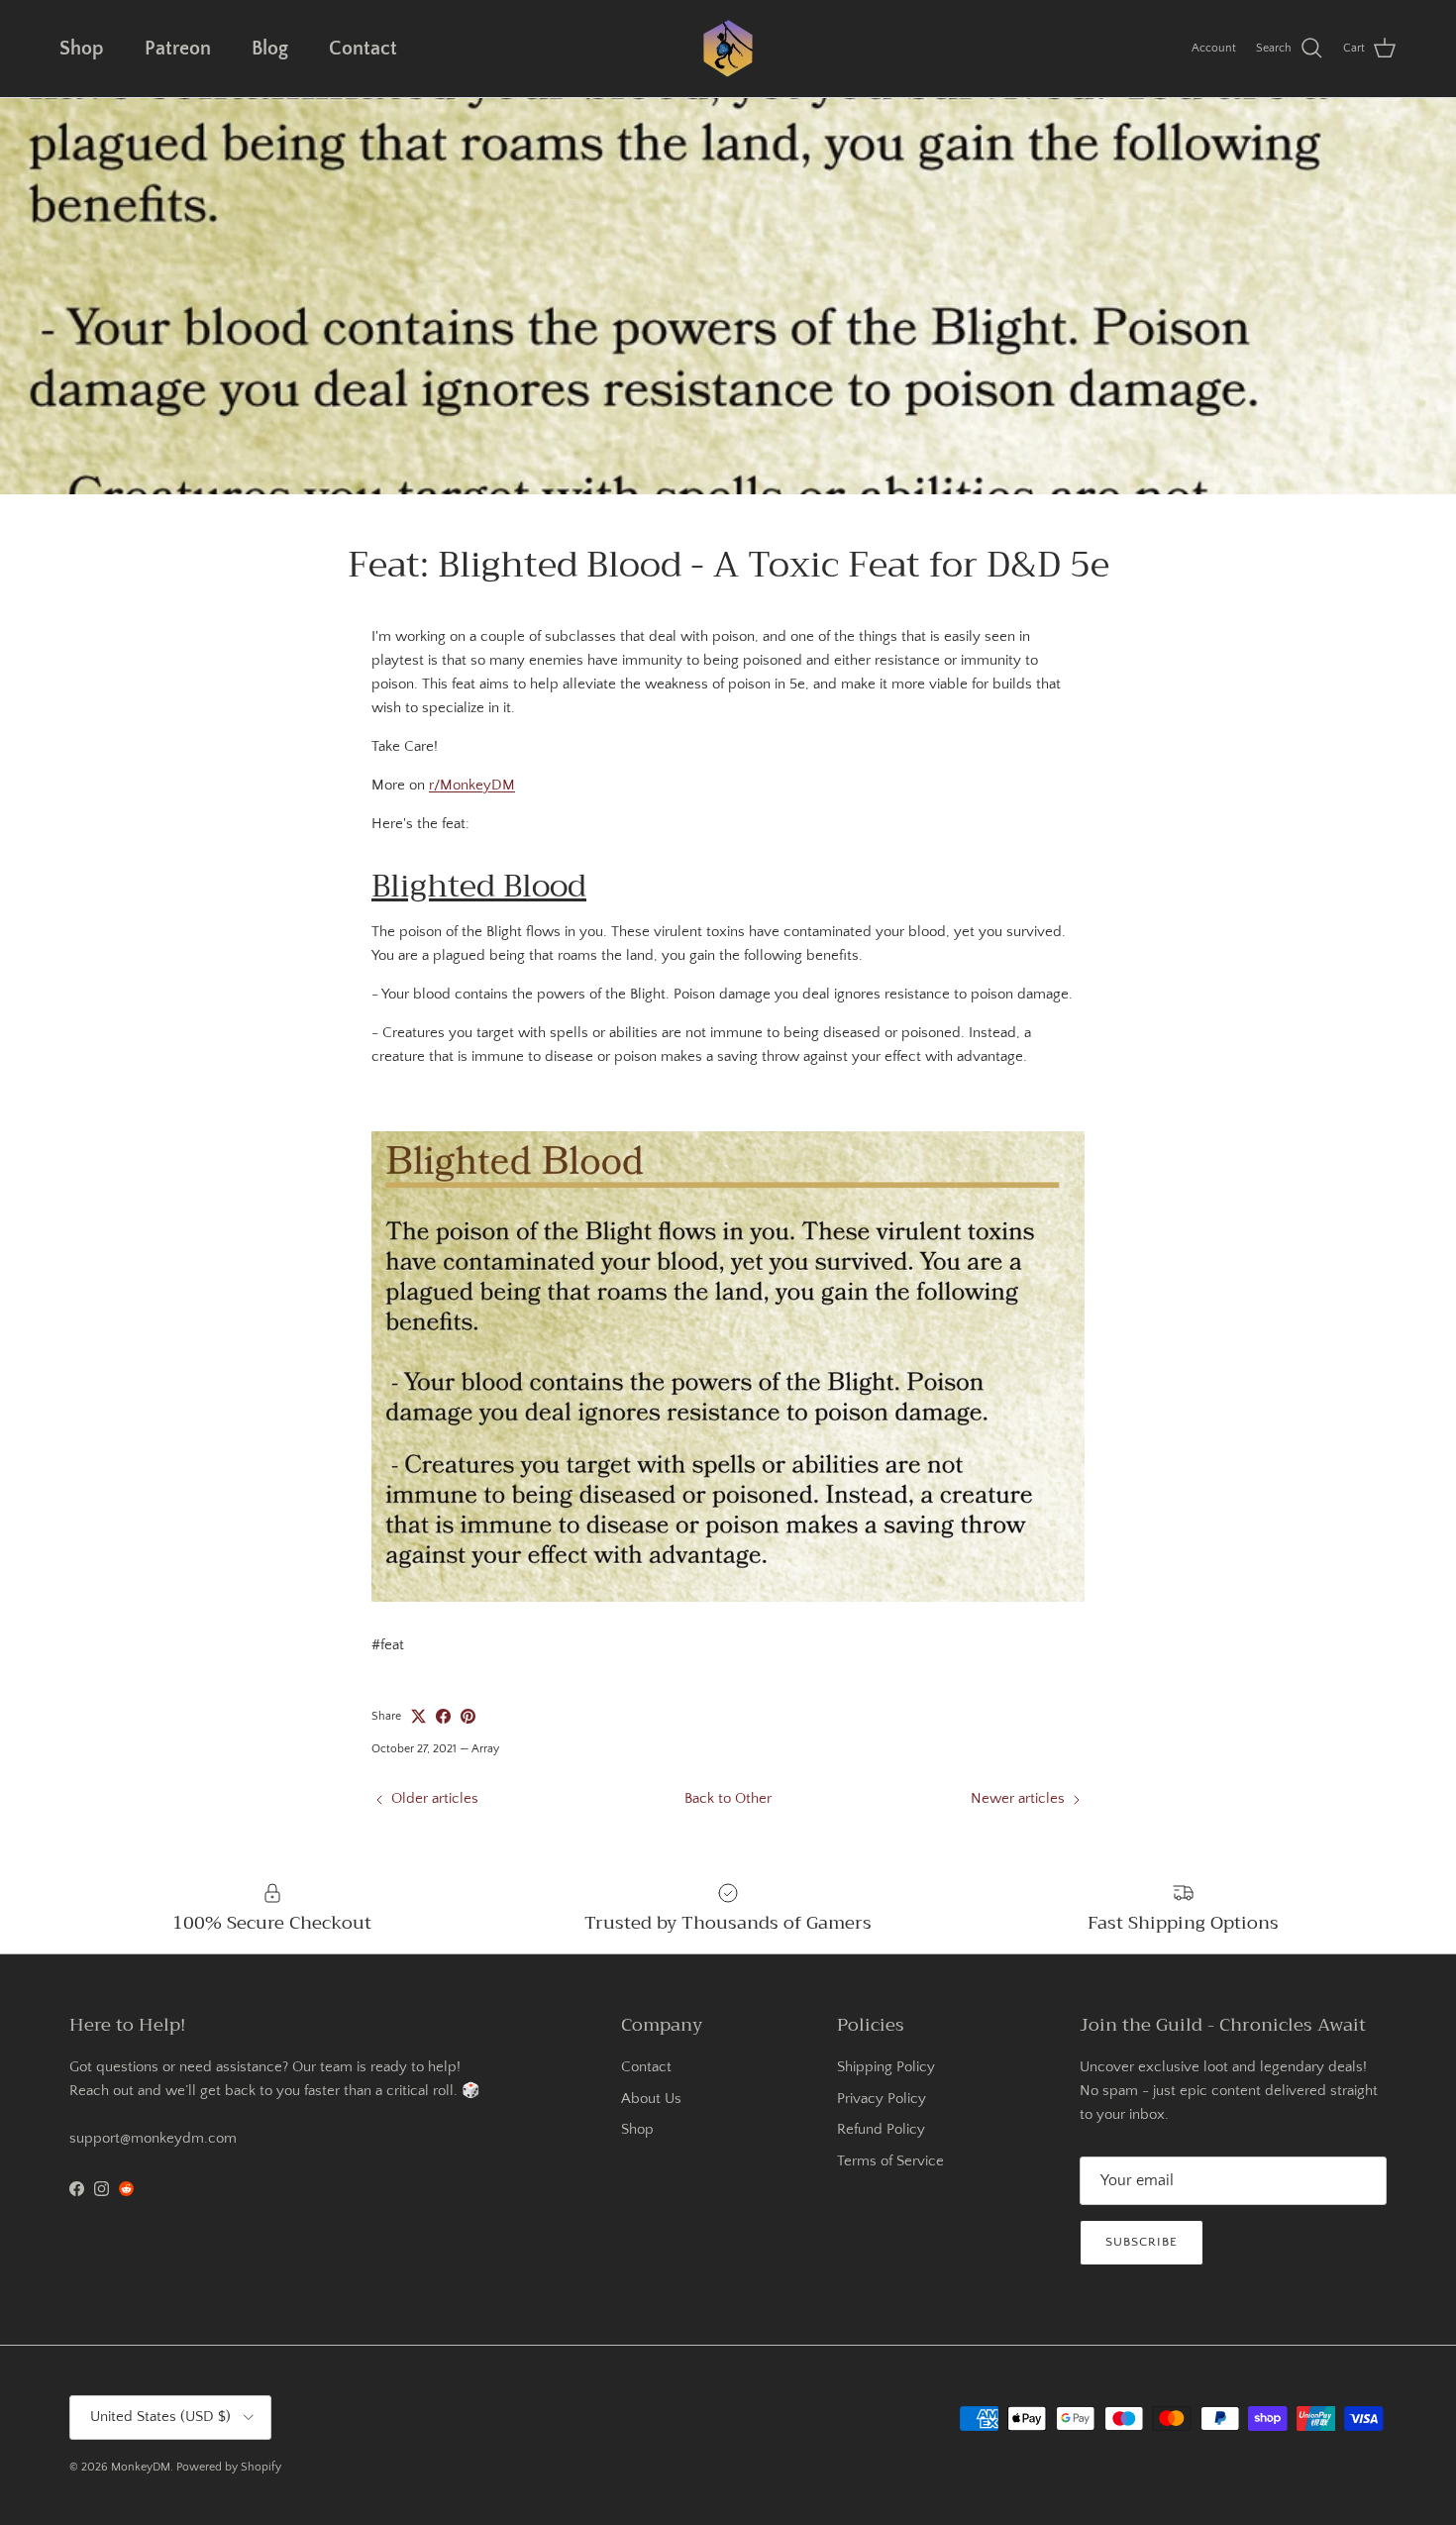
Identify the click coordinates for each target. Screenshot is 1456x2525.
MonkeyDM (141, 2467)
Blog (270, 49)
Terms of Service (890, 2161)
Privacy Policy (882, 2099)
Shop (82, 49)
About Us (651, 2099)
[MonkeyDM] (728, 49)
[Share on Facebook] (443, 1716)
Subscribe (1142, 2242)
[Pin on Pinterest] (468, 1716)
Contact (363, 49)
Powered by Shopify (229, 2467)
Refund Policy (881, 2129)
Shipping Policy (886, 2067)
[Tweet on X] (418, 1716)
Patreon (178, 49)
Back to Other (728, 1798)
